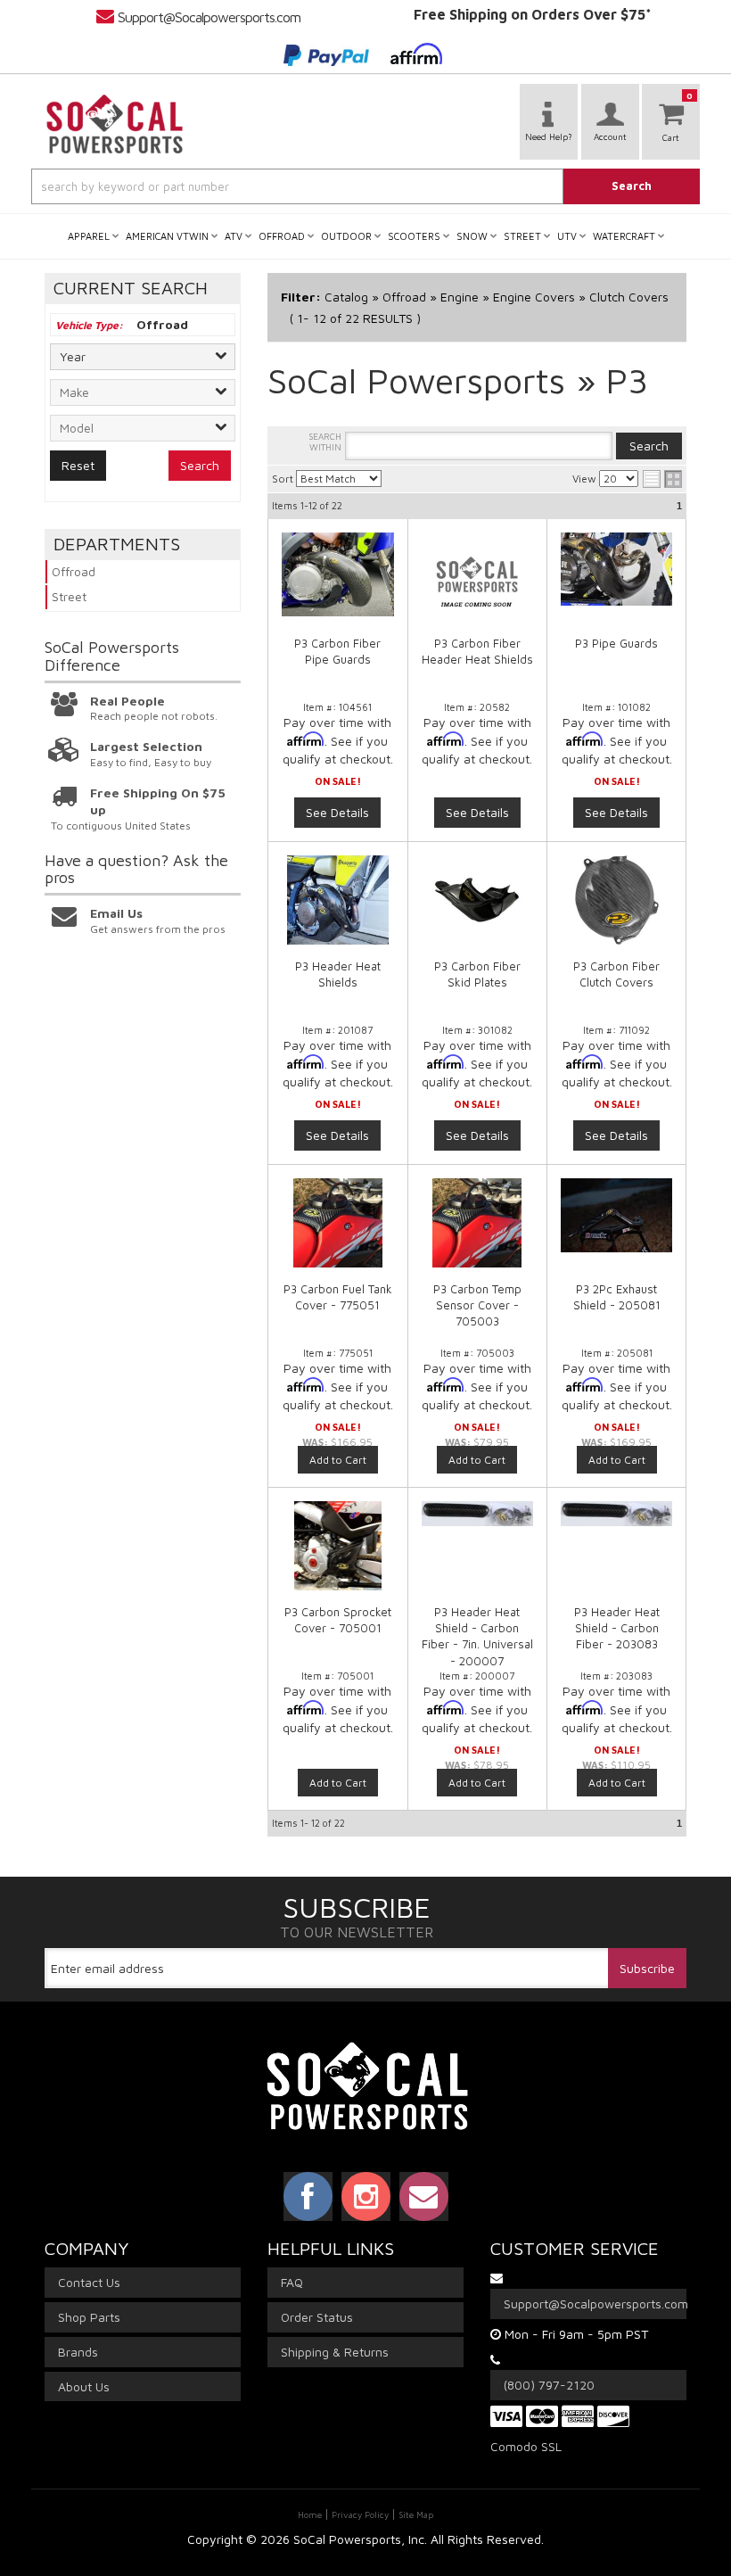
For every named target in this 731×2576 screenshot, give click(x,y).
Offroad (74, 571)
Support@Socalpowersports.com (209, 17)
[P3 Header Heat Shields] (338, 900)
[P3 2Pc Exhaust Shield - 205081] (616, 1224)
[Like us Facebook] (308, 2196)
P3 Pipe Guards (616, 643)
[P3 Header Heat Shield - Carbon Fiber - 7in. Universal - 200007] (478, 1523)
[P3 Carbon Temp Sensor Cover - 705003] (478, 1232)
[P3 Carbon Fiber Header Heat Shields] (478, 577)
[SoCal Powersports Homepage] (115, 124)
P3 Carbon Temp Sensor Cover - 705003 (477, 1305)
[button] (365, 186)
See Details (337, 812)
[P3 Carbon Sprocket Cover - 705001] (338, 1555)
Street (69, 596)
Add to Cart (338, 1460)
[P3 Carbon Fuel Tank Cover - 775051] (338, 1232)
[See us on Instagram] (366, 2196)
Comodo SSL (526, 2446)
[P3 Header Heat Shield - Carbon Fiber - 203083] (616, 1523)
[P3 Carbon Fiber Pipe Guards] (338, 574)
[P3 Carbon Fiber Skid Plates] (478, 900)
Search (200, 465)
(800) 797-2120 (549, 2385)
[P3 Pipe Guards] (616, 569)
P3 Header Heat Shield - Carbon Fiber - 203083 (617, 1628)
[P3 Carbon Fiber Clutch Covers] (616, 900)
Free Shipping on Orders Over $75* (533, 14)
